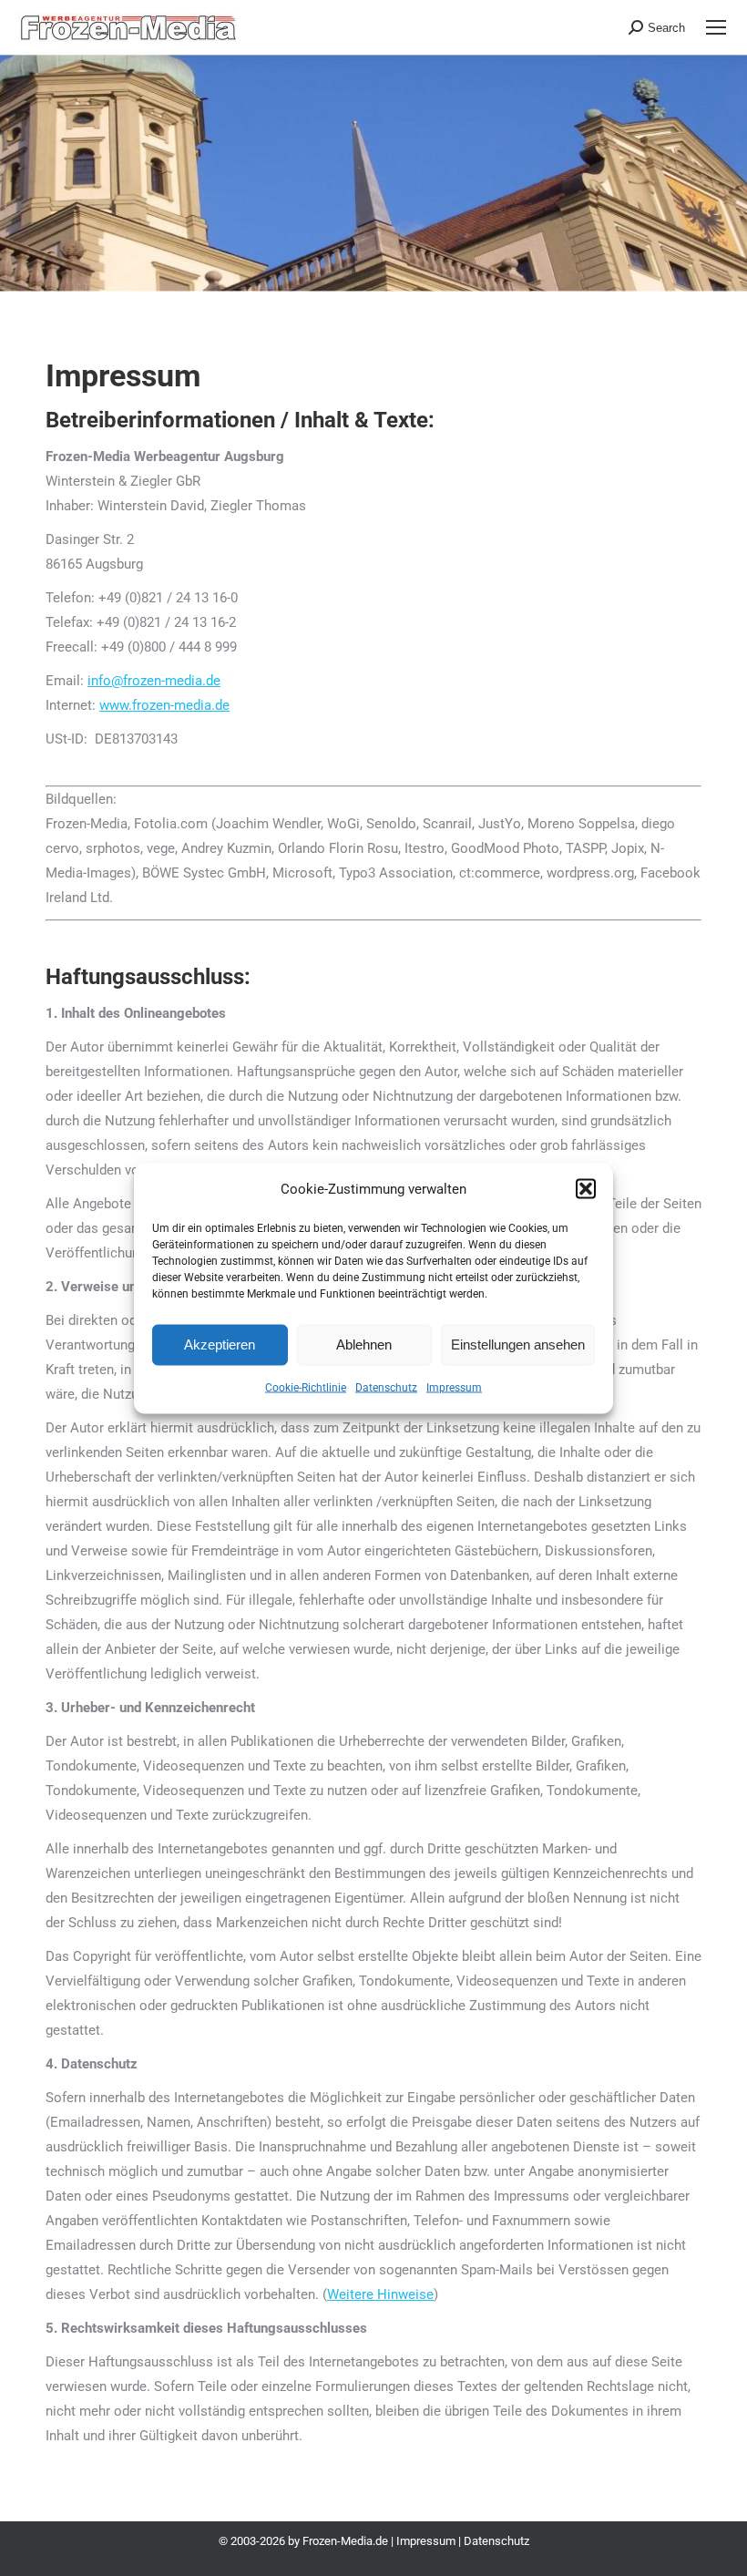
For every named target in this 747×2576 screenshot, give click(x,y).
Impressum (454, 1387)
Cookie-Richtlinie (306, 1387)
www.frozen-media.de (164, 705)
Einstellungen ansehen (518, 1344)
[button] (586, 1189)
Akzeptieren (220, 1344)
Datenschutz (386, 1387)
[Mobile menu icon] (716, 27)
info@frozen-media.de (154, 681)
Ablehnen (364, 1344)
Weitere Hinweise (380, 2294)
